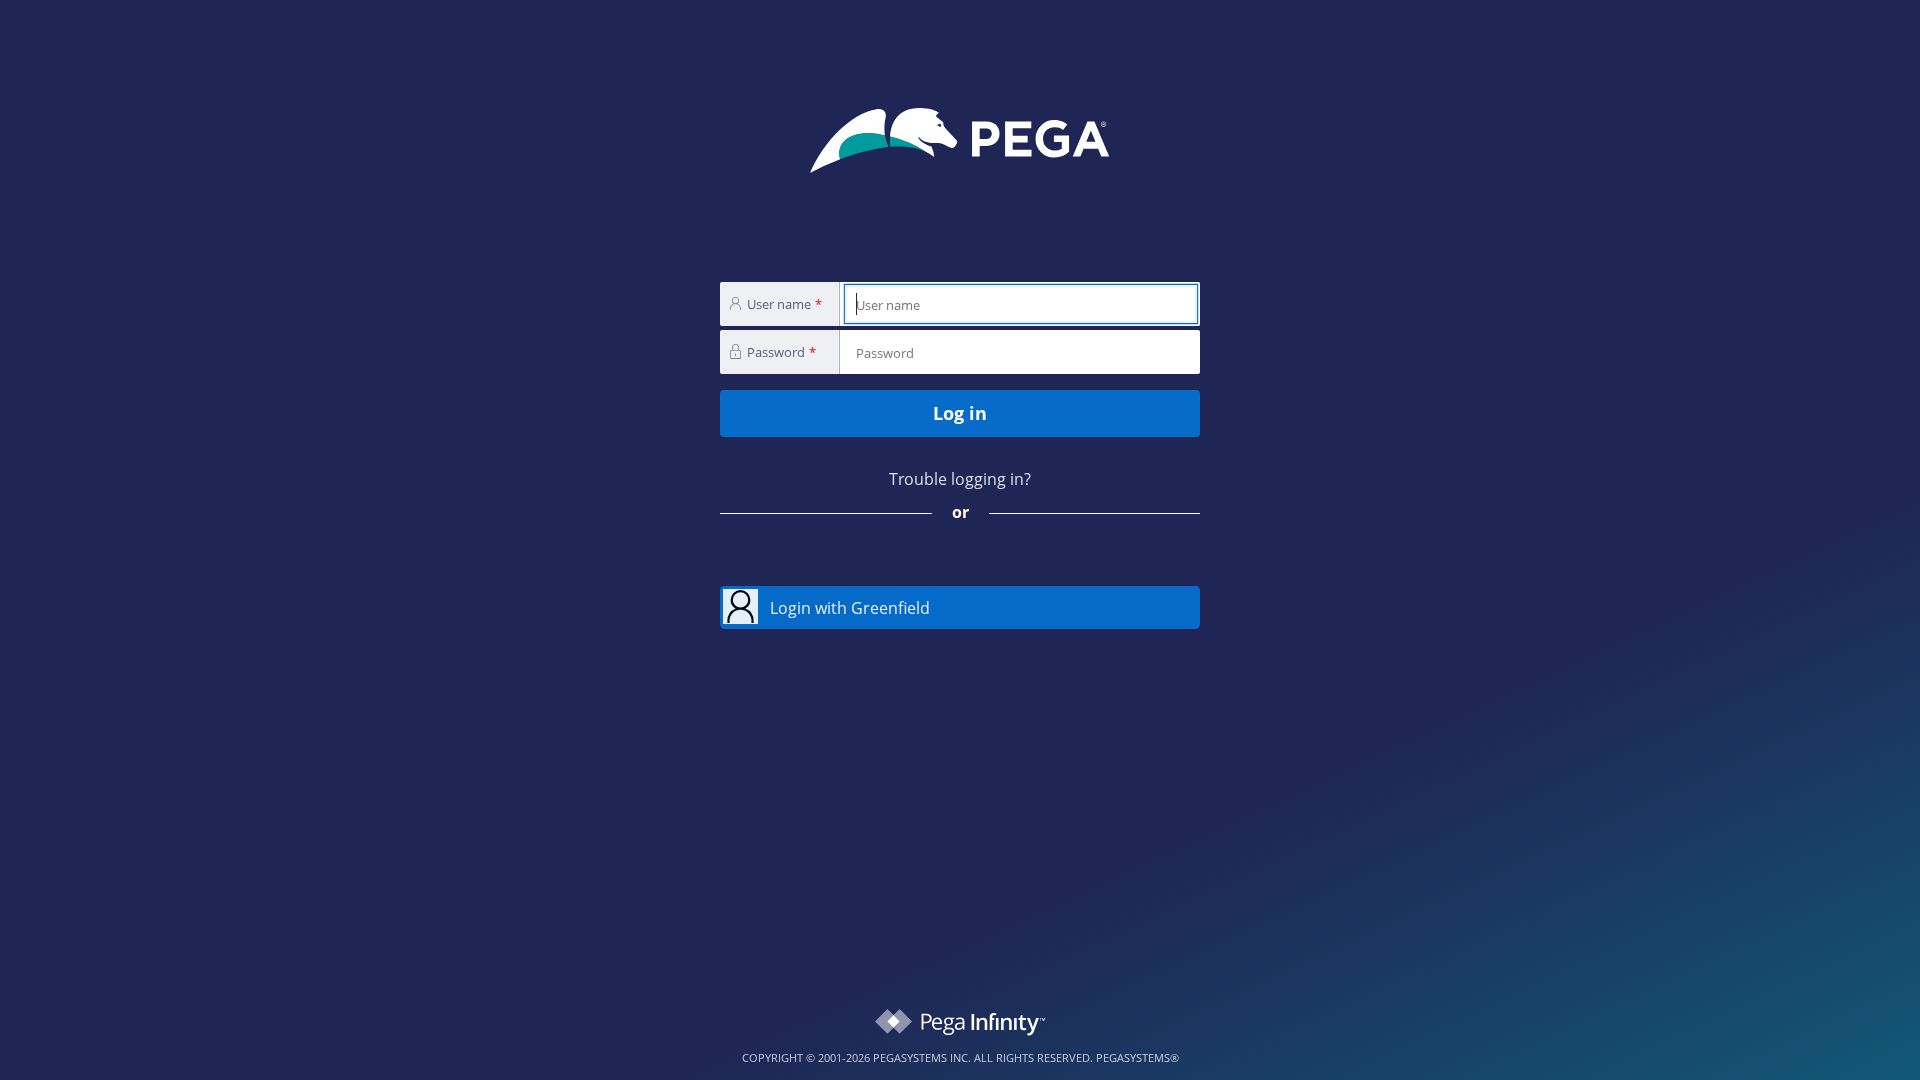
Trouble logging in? (960, 479)
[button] (960, 607)
